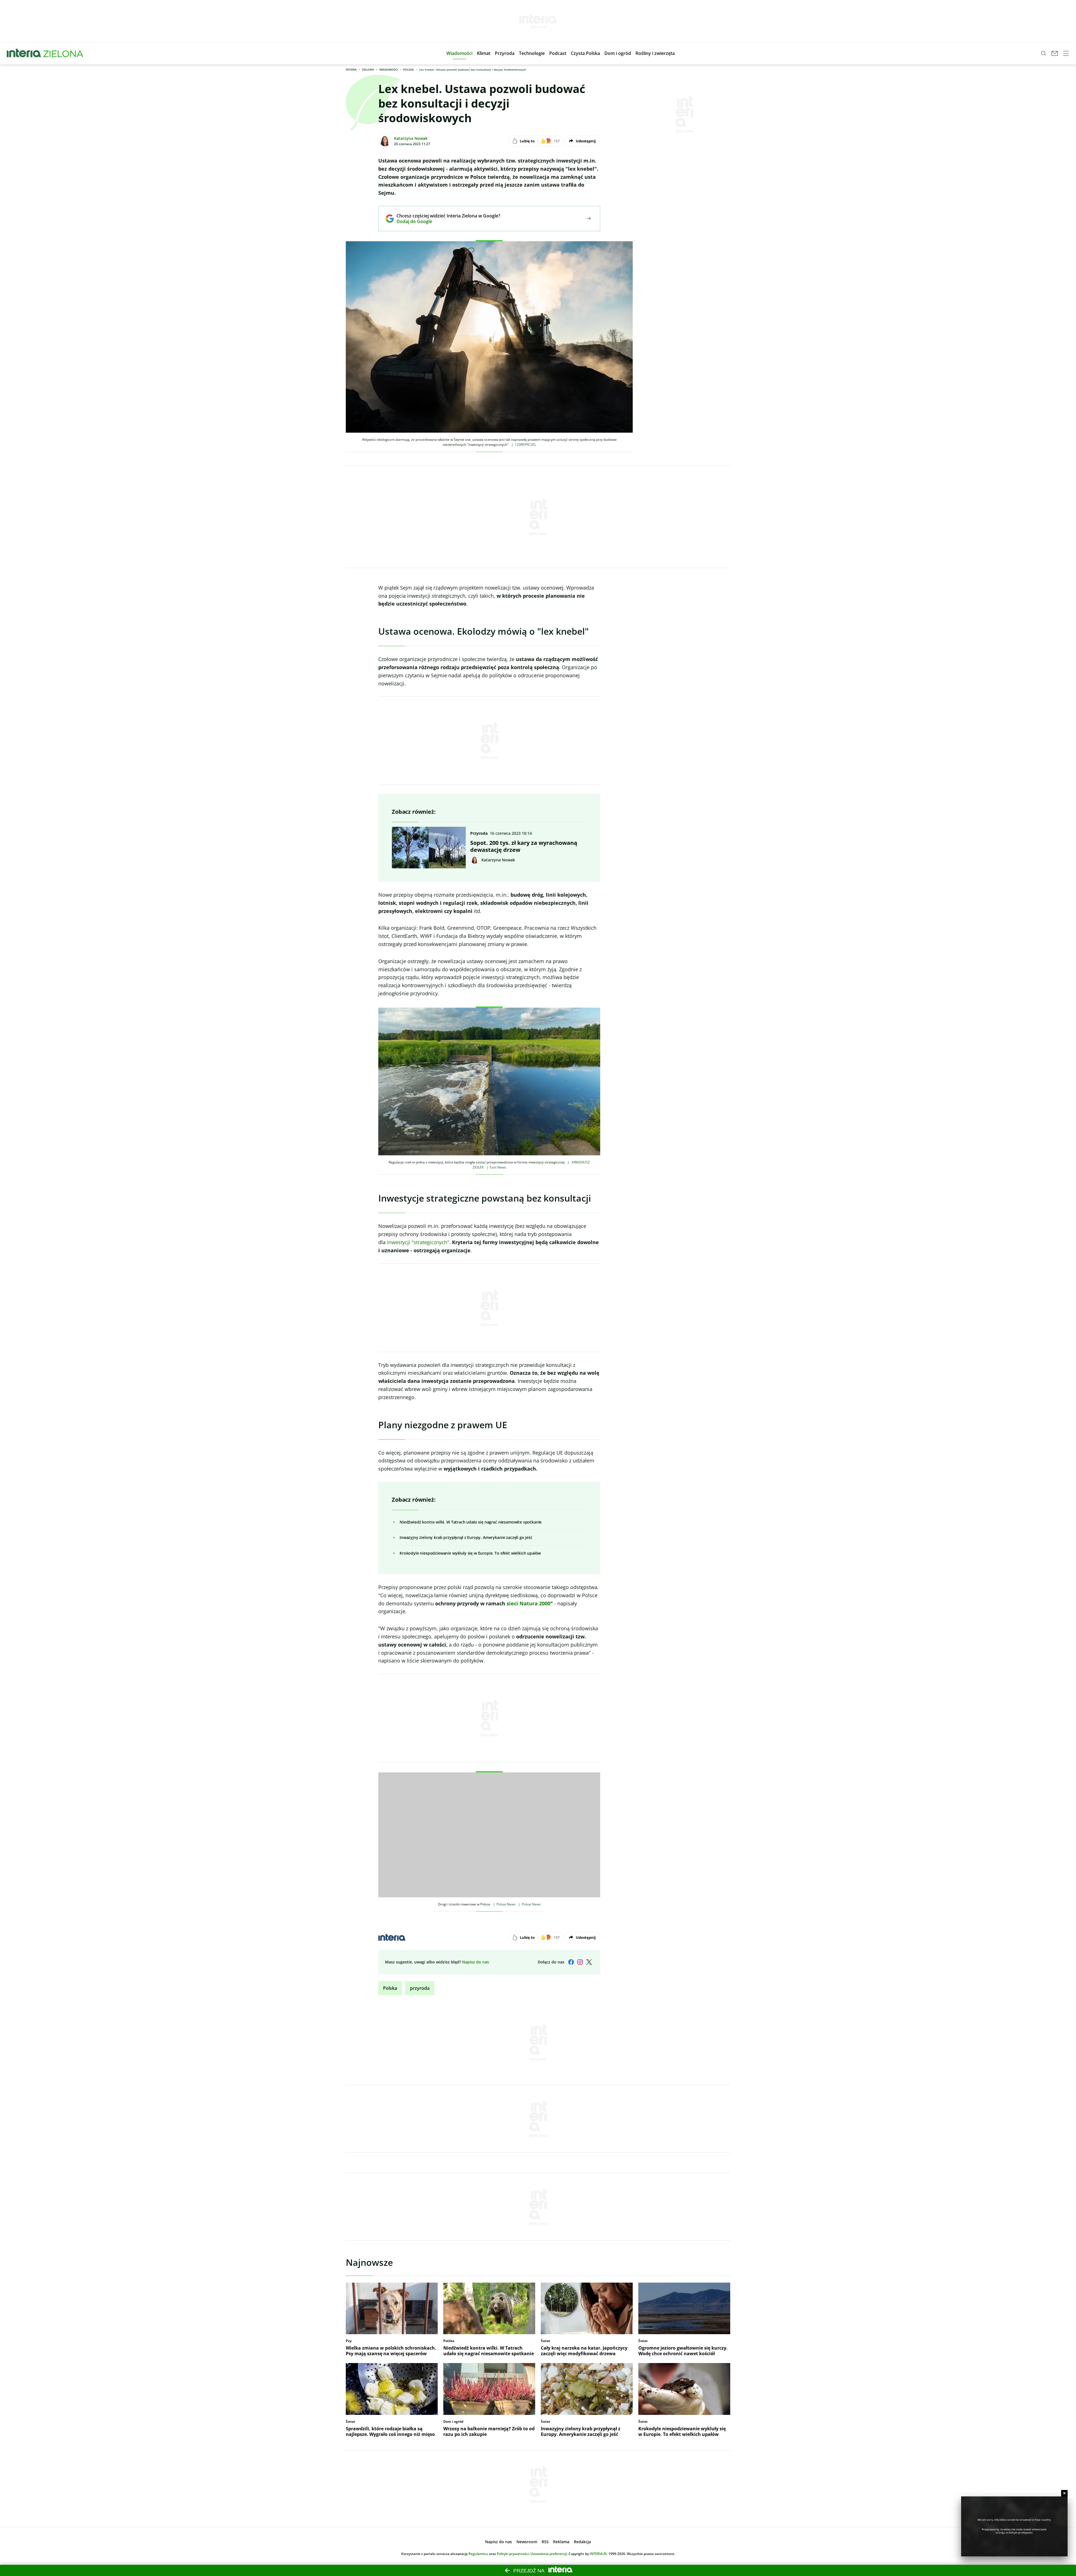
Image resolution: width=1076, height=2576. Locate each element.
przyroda (420, 1988)
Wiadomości (389, 69)
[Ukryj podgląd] (1064, 2493)
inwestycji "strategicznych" (418, 1242)
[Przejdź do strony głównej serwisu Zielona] (63, 53)
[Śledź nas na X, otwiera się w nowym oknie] (589, 1962)
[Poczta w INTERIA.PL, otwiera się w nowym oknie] (1055, 53)
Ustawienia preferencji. (549, 2554)
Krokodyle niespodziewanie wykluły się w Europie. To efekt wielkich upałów (470, 1553)
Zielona (368, 69)
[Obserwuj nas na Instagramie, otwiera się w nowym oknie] (580, 1962)
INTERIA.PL (599, 2554)
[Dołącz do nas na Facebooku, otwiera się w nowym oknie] (571, 1962)
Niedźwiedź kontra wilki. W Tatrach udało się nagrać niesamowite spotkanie (471, 1522)
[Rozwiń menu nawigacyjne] (1066, 53)
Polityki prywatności (513, 2554)
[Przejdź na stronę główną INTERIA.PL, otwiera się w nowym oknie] (24, 53)
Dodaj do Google (444, 221)
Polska (409, 69)
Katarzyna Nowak (411, 138)
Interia (351, 69)
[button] (459, 53)
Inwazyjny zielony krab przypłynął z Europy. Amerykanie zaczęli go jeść (466, 1537)
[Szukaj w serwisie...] (1043, 53)
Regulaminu (478, 2554)
